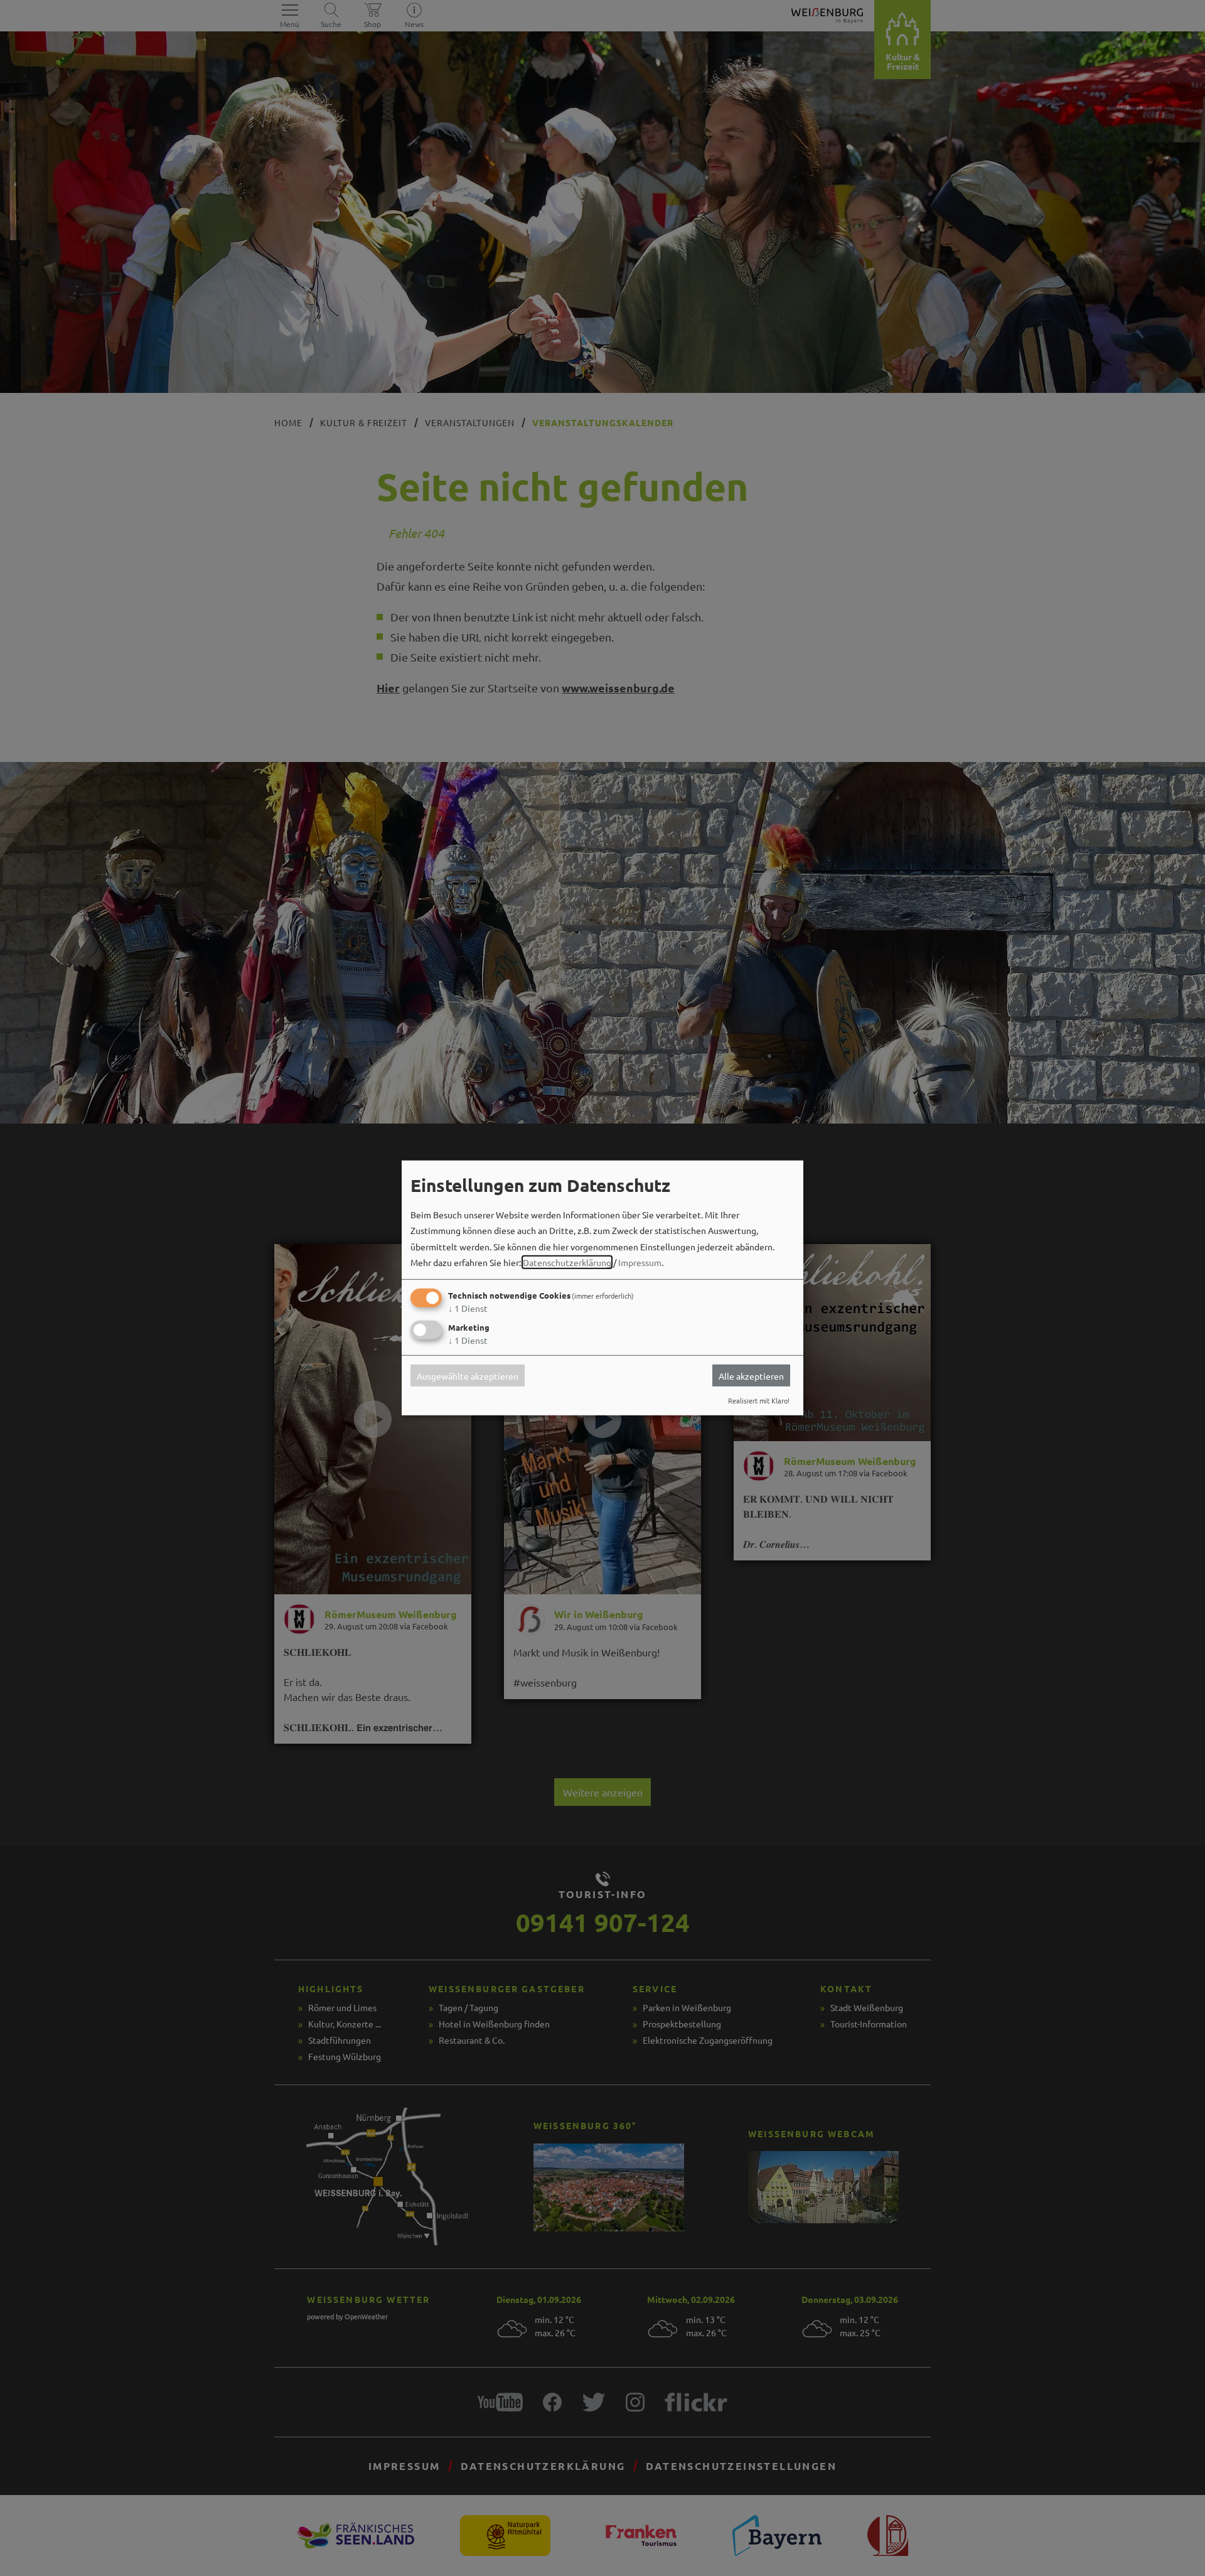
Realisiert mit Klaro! (759, 1400)
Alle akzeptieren (751, 1375)
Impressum (640, 1262)
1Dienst (468, 1308)
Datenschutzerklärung (567, 1262)
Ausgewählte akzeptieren (468, 1375)
